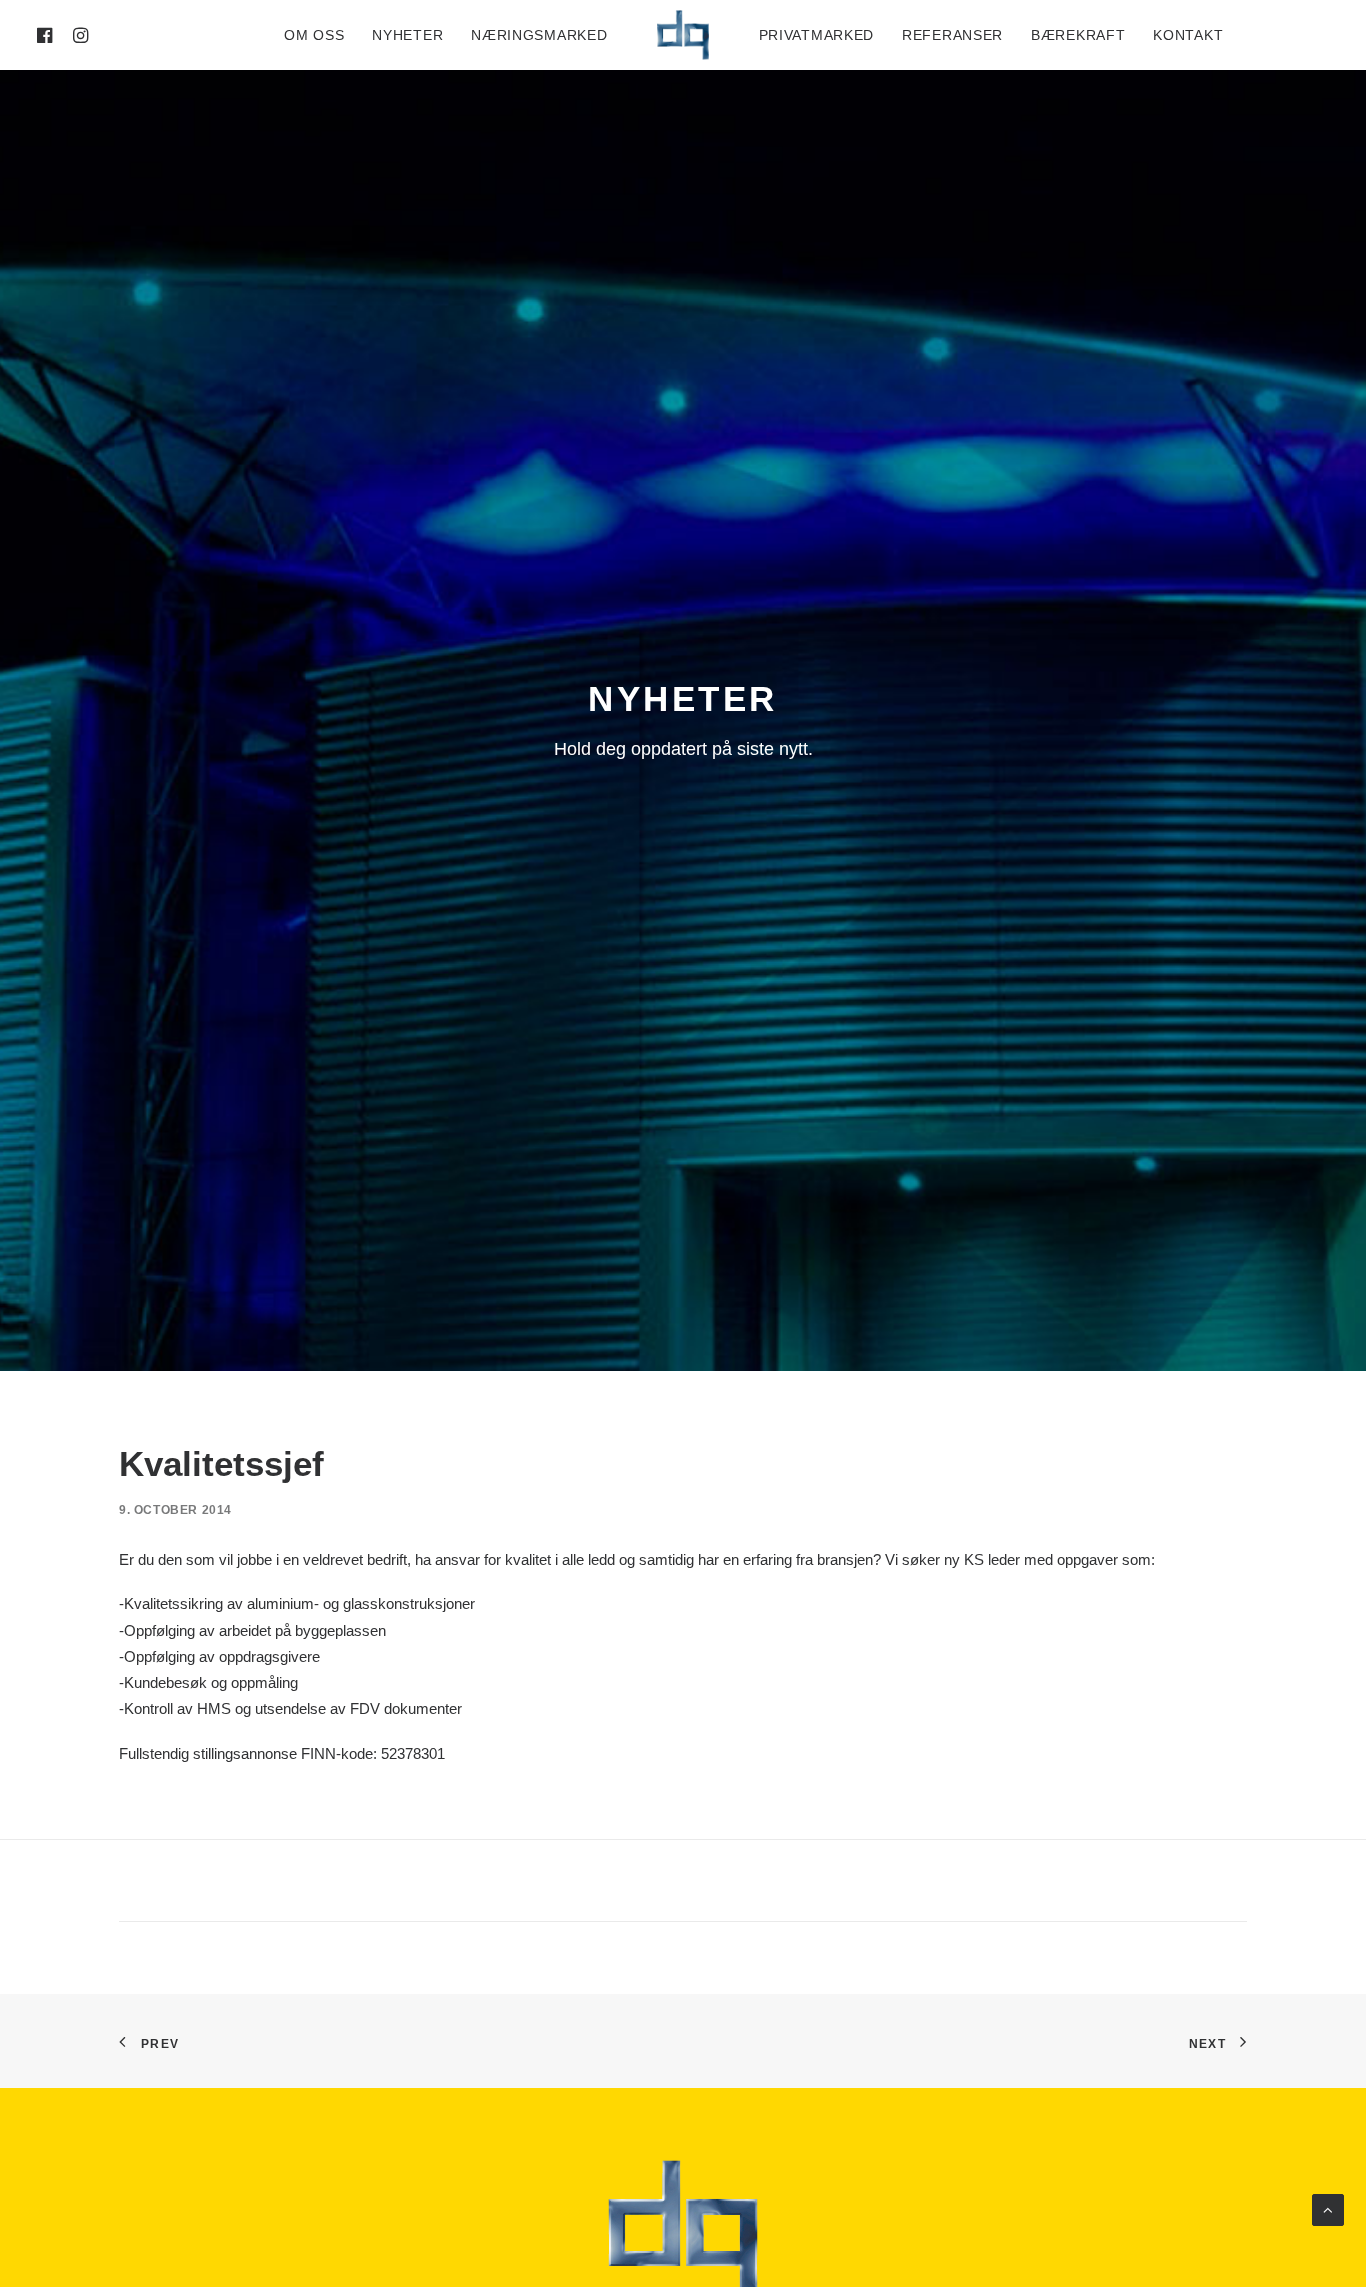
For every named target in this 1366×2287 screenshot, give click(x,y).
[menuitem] (48, 35)
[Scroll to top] (1328, 2208)
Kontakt (1188, 35)
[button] (48, 35)
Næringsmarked (539, 35)
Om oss (314, 35)
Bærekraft (1078, 35)
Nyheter (407, 35)
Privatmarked (816, 35)
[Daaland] (682, 35)
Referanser (952, 35)
